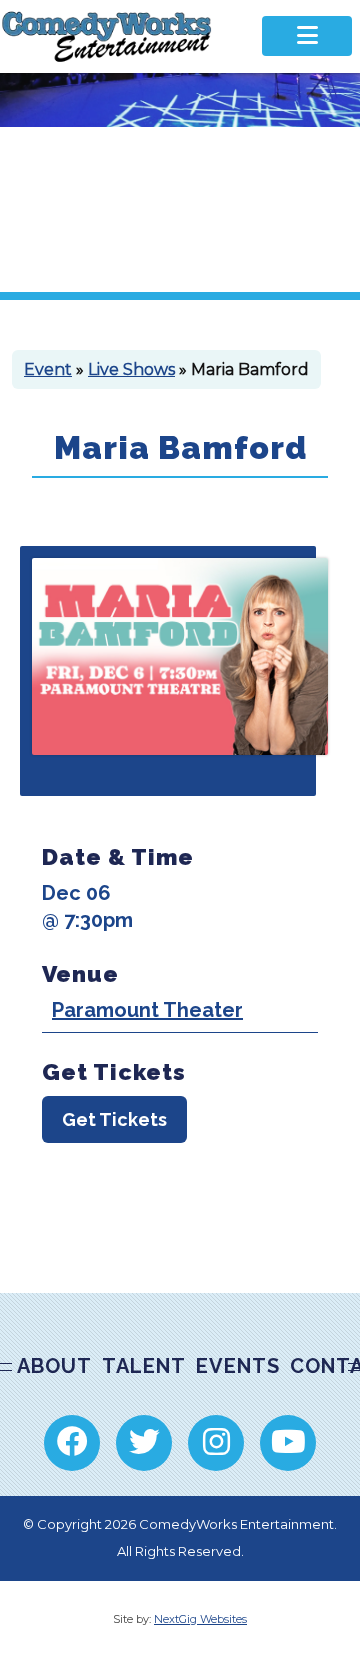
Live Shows (131, 369)
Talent (144, 1366)
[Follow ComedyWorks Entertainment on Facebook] (72, 1443)
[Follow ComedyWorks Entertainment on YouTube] (288, 1443)
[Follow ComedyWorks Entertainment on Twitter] (144, 1443)
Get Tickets (114, 1119)
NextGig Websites (200, 1619)
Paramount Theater (147, 1010)
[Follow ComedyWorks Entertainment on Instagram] (216, 1443)
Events (238, 1366)
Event (48, 369)
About (54, 1366)
